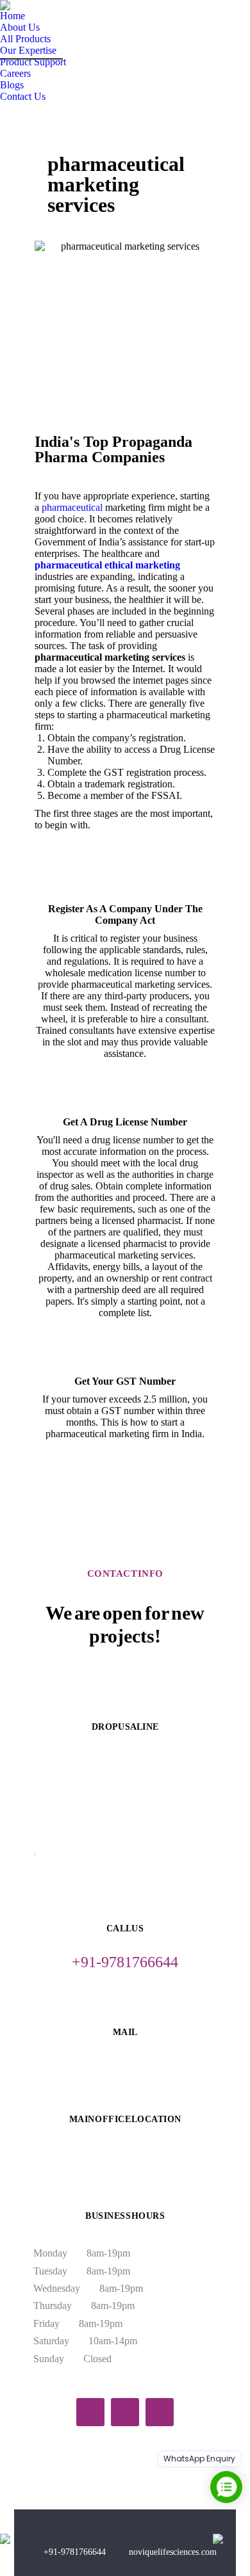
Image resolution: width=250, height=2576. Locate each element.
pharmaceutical (72, 507)
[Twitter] (125, 2412)
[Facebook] (90, 2412)
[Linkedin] (160, 2412)
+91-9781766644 (75, 2552)
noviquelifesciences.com (173, 2552)
